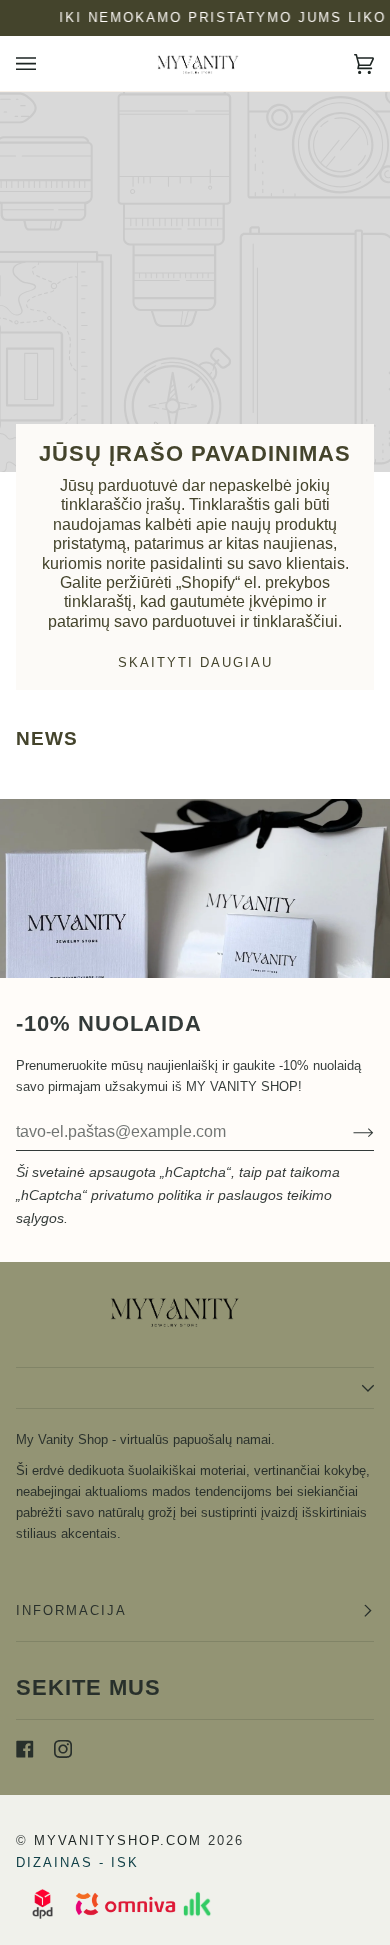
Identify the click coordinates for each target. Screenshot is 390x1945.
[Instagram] (63, 1749)
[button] (195, 1388)
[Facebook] (25, 1749)
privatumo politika (146, 1195)
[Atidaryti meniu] (46, 63)
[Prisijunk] (347, 1132)
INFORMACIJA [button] (71, 1610)
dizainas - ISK (77, 1862)
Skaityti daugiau (195, 662)
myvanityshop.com (118, 1840)
